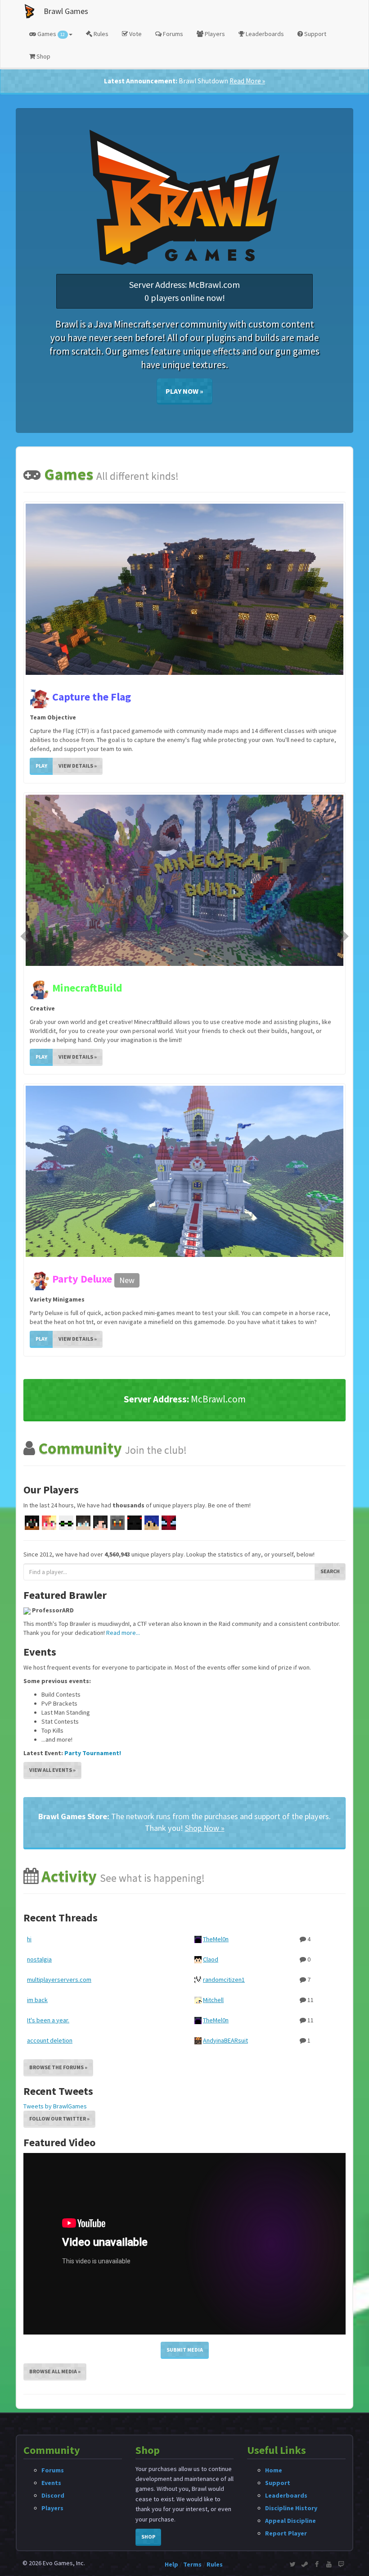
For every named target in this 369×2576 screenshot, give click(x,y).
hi (29, 1657)
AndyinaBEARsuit (225, 1758)
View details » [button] (78, 766)
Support (315, 34)
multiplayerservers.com (59, 1698)
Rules (100, 34)
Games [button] (50, 34)
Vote (135, 34)
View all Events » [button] (52, 1488)
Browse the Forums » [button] (58, 1785)
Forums (172, 34)
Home (274, 2470)
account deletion (50, 1758)
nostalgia (39, 1677)
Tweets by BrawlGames (55, 1824)
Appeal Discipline (290, 2521)
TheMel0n (216, 1657)
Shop (43, 56)
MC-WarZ (73, 988)
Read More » (247, 81)
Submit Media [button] (185, 2068)
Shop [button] (148, 2537)
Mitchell (213, 1718)
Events (51, 2483)
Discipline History (291, 2508)
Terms (192, 2564)
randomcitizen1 (224, 1698)
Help (171, 2564)
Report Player (286, 2533)
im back (37, 1718)
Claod (211, 1677)
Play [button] (41, 766)
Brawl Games (66, 11)
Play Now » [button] (184, 391)
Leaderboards (264, 34)
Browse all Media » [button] (55, 2089)
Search (330, 1289)
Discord (53, 2495)
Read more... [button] (123, 1351)
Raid (63, 697)
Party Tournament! (93, 1471)
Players (214, 34)
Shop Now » (205, 1546)
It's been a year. (48, 1738)
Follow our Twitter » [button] (59, 1836)
